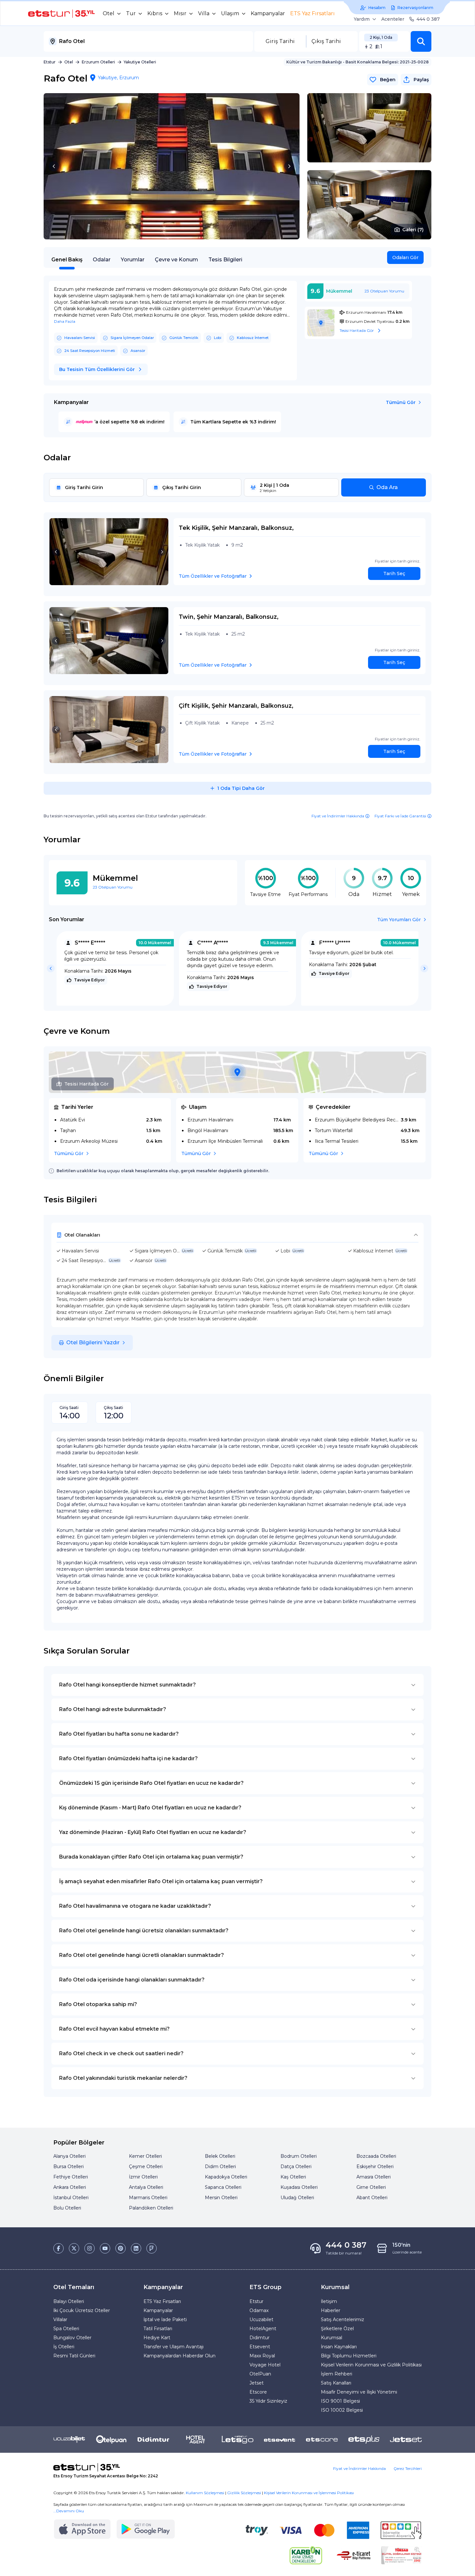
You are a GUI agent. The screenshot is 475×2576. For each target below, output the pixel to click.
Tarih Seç (394, 573)
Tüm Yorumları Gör (399, 920)
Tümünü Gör (401, 402)
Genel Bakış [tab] (67, 260)
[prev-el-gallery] (54, 166)
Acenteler (393, 19)
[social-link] (58, 2248)
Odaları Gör (405, 257)
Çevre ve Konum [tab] (176, 260)
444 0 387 (428, 19)
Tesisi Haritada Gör (86, 1084)
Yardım (362, 19)
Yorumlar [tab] (133, 260)
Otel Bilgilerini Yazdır (93, 1343)
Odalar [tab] (102, 260)
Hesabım (377, 8)
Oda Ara (387, 487)
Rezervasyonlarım (415, 8)
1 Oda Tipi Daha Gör (241, 788)
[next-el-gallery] (289, 166)
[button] (421, 41)
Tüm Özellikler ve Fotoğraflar (213, 576)
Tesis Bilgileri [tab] (225, 260)
